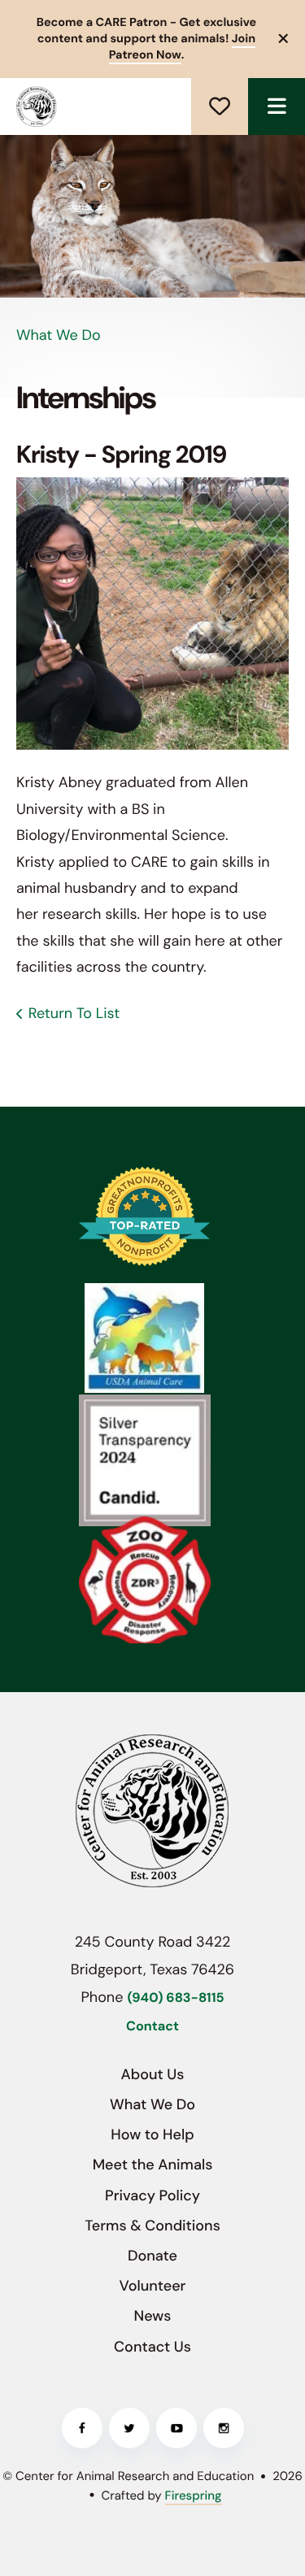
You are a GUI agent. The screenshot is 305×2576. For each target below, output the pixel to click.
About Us (153, 2074)
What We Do (152, 2104)
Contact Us (152, 2347)
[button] (277, 107)
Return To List (74, 1013)
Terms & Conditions (152, 2226)
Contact (152, 2027)
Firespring (194, 2495)
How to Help (152, 2134)
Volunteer (153, 2286)
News (153, 2316)
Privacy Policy (152, 2195)
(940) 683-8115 (175, 1998)
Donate (220, 107)
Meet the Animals (153, 2165)
